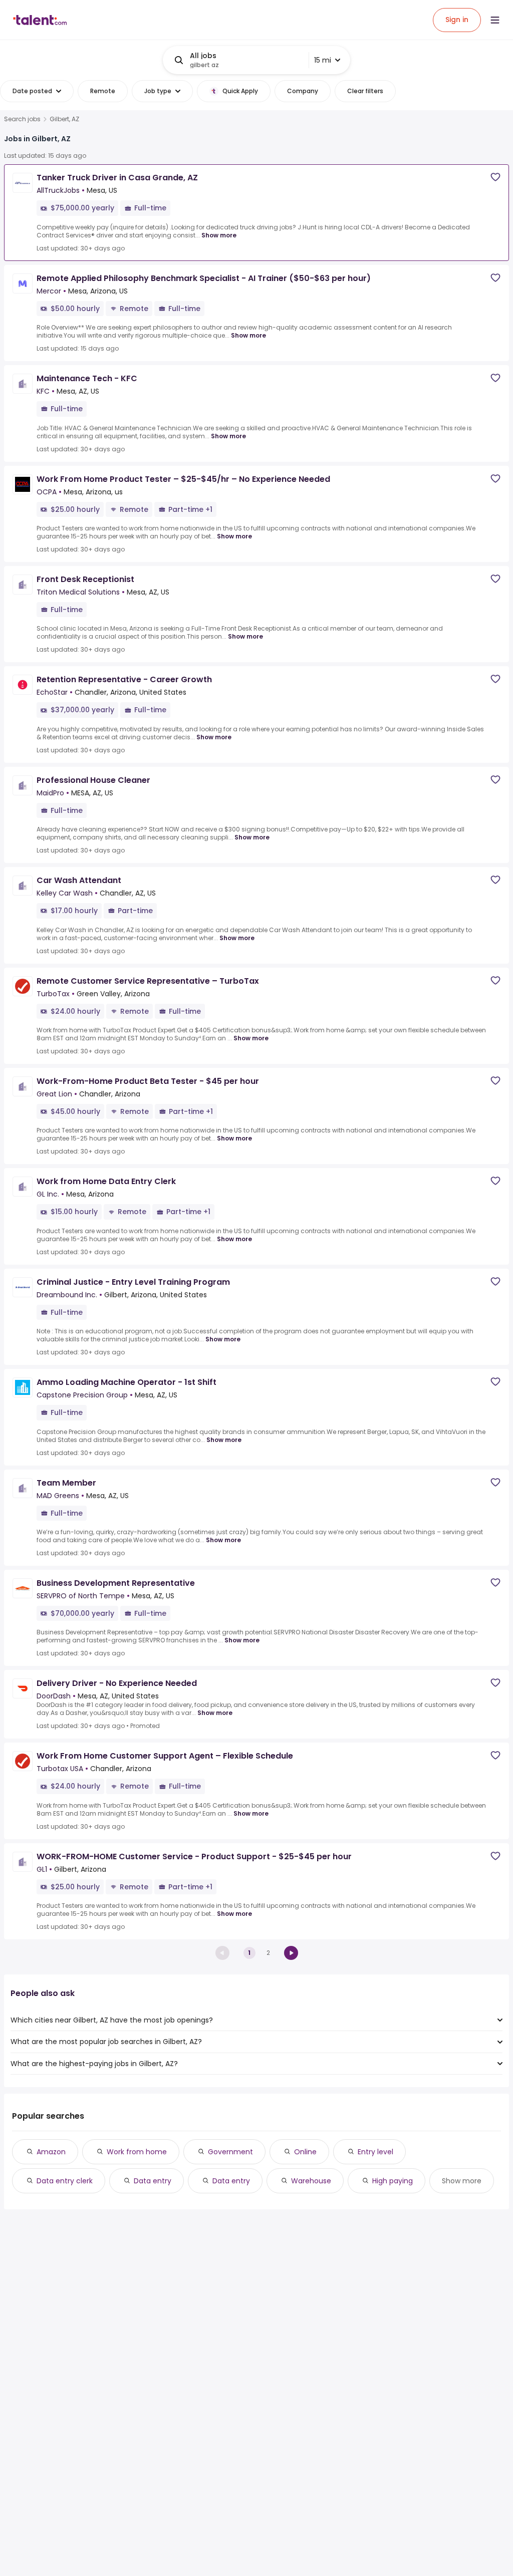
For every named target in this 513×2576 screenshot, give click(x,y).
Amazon (51, 2152)
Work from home (137, 2152)
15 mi (323, 60)
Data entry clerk (65, 2181)
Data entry (153, 2181)
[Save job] (495, 177)
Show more (219, 235)
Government (230, 2152)
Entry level (375, 2152)
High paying (393, 2181)
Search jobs (22, 119)
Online (305, 2152)
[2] (291, 1953)
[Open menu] (495, 20)
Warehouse (311, 2181)
